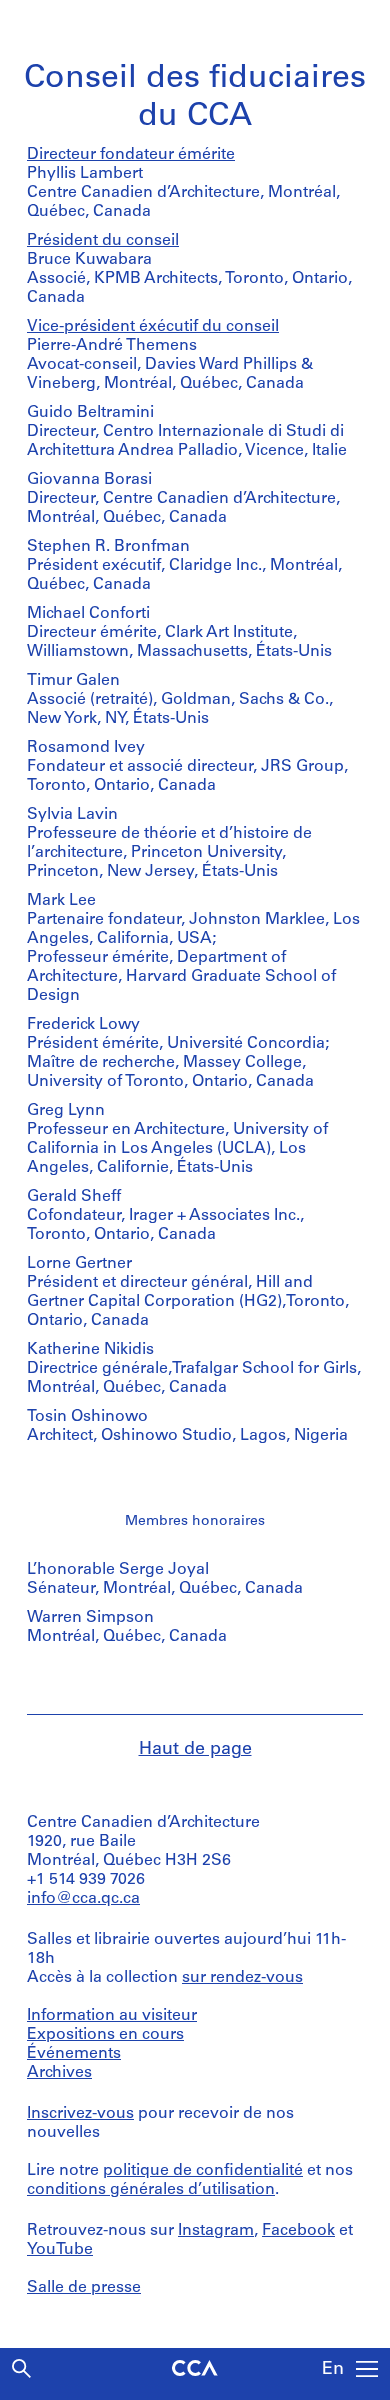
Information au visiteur (112, 2016)
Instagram (216, 2231)
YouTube (60, 2250)
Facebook (298, 2231)
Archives (59, 2073)
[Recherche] (21, 2368)
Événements (74, 2054)
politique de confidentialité (203, 2171)
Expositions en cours (105, 2035)
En (333, 2370)
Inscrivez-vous (80, 2114)
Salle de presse (84, 2288)
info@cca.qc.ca (83, 1899)
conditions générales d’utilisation (151, 2190)
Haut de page (195, 1750)
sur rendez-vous (242, 1978)
